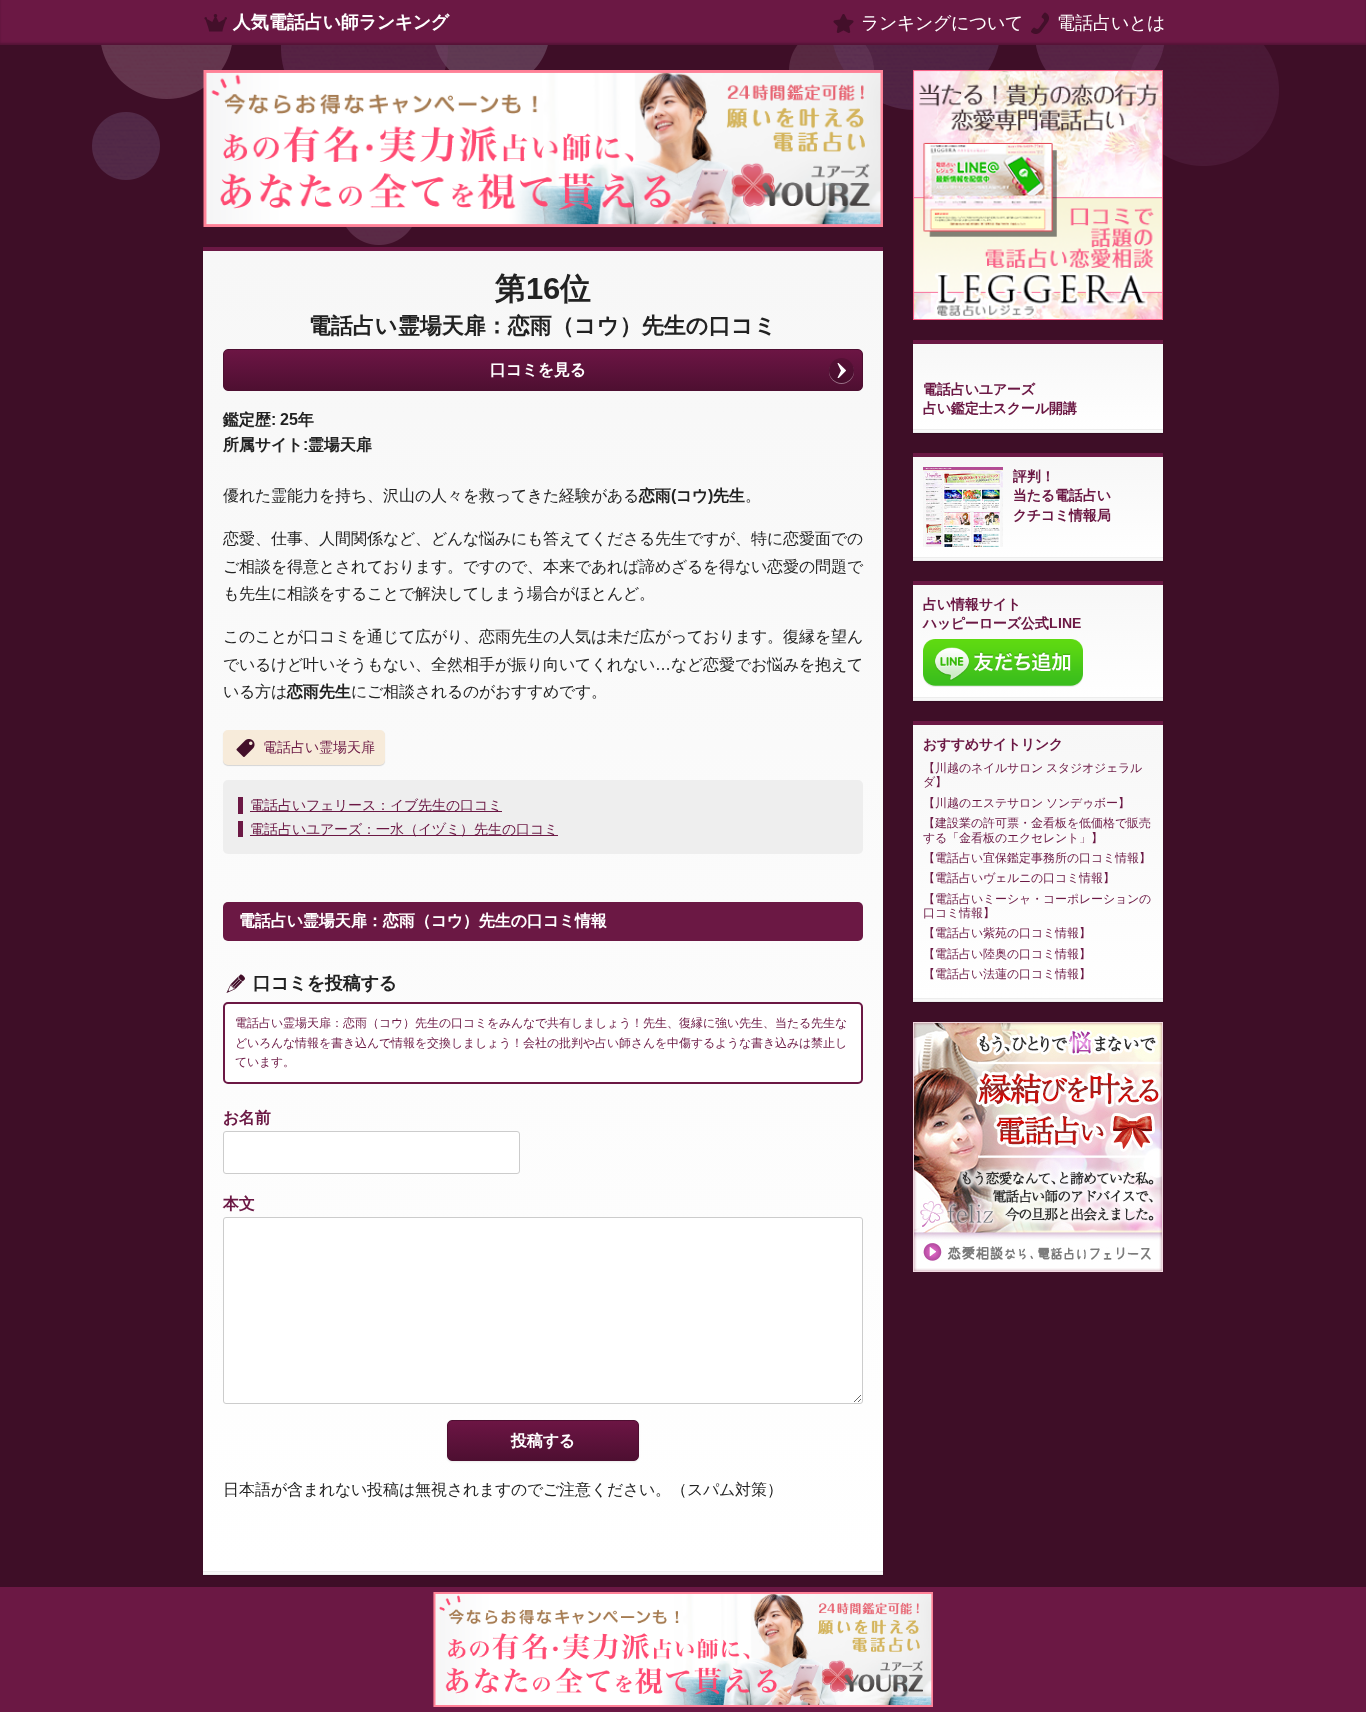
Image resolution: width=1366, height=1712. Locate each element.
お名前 (247, 1117)
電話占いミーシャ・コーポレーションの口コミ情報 (1037, 906)
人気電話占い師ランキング (341, 22)
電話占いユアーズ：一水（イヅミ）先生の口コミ (404, 829)
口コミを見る (538, 369)
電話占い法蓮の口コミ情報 (1007, 974)
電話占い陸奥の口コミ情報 (1007, 954)
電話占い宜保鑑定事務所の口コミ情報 (1037, 858)
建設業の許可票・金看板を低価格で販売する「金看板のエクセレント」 (1037, 830)
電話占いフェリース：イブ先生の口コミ (376, 805)
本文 (239, 1203)
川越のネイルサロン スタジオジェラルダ (1032, 775)
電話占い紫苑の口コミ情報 (1007, 933)
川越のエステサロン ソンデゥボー (1026, 803)
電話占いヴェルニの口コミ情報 (1019, 878)
